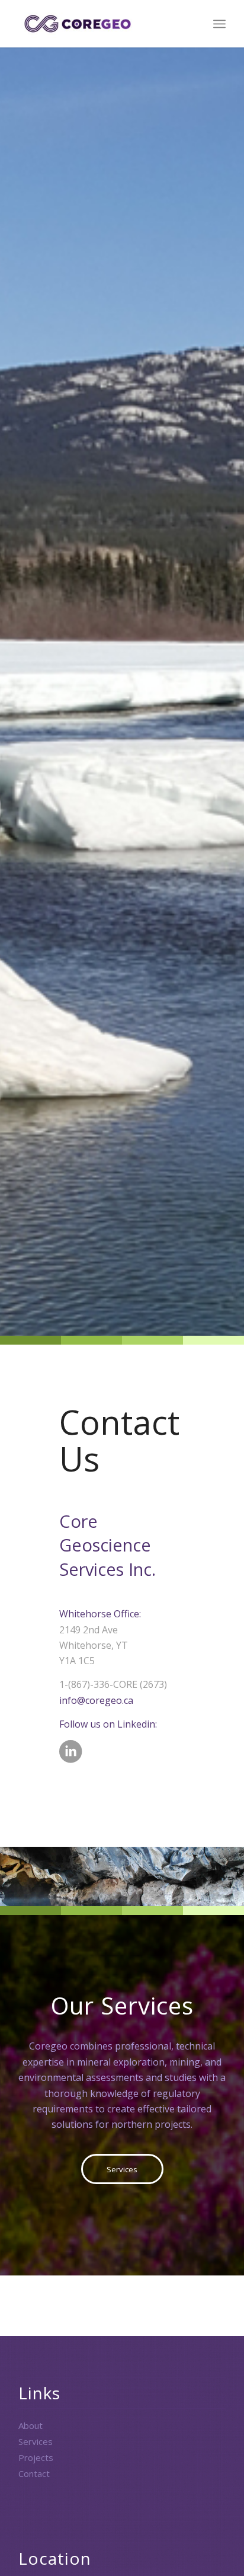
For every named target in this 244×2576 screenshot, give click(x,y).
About (30, 2425)
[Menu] (219, 24)
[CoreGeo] (101, 24)
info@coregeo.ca (96, 1700)
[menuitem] (219, 24)
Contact (34, 2473)
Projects (36, 2457)
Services (36, 2441)
